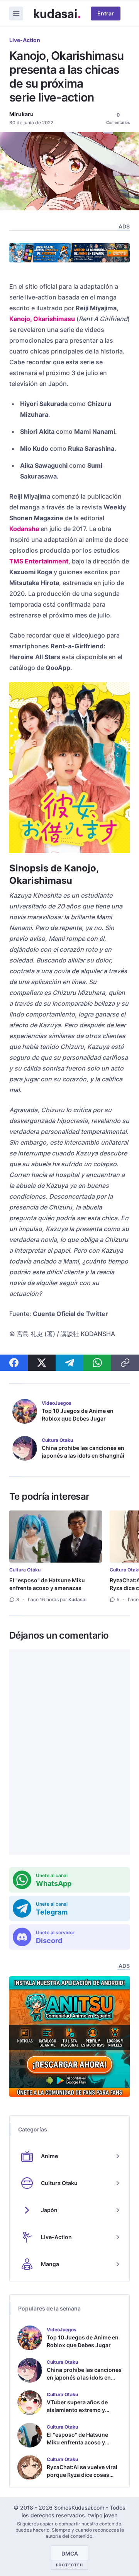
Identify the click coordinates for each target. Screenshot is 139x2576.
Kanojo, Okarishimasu (42, 319)
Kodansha (24, 529)
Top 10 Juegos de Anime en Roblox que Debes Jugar (78, 1415)
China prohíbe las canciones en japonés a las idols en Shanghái (83, 1452)
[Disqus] (69, 1752)
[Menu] (16, 14)
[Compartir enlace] (125, 1363)
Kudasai (77, 1599)
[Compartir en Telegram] (69, 1363)
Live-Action (25, 40)
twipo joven (103, 2515)
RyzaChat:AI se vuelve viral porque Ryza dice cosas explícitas (82, 2475)
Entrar (106, 13)
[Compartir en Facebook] (14, 1363)
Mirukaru (21, 114)
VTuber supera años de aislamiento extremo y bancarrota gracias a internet (77, 2414)
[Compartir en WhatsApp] (97, 1363)
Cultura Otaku (25, 1570)
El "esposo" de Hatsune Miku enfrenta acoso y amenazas (47, 1584)
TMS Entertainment (39, 561)
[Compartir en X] (42, 1363)
